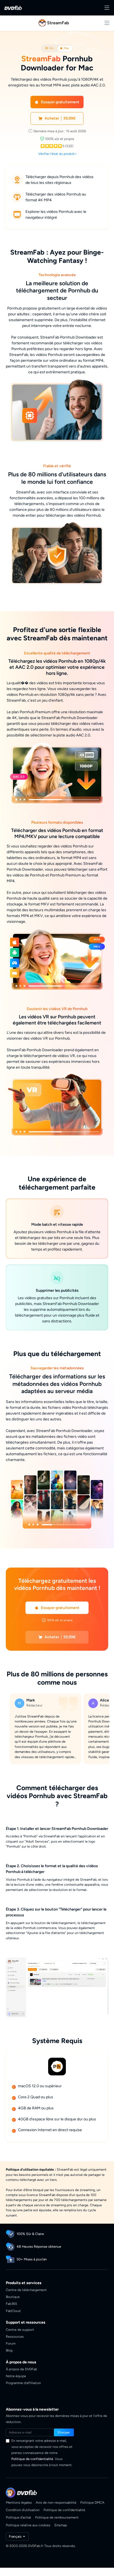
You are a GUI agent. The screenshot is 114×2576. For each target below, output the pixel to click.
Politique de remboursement (57, 2517)
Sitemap (61, 2525)
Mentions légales (19, 2502)
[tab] (50, 48)
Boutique (13, 2297)
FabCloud (13, 2311)
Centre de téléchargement (26, 2290)
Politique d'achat (19, 2517)
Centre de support (20, 2330)
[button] (57, 102)
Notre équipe (16, 2376)
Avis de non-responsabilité (56, 2502)
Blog (9, 2350)
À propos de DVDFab (21, 2369)
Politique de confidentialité (32, 2459)
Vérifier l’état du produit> (58, 154)
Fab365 (11, 2304)
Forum (11, 2343)
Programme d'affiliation (23, 2383)
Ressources (15, 2336)
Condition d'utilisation (23, 2510)
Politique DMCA (92, 2502)
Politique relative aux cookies (28, 2525)
